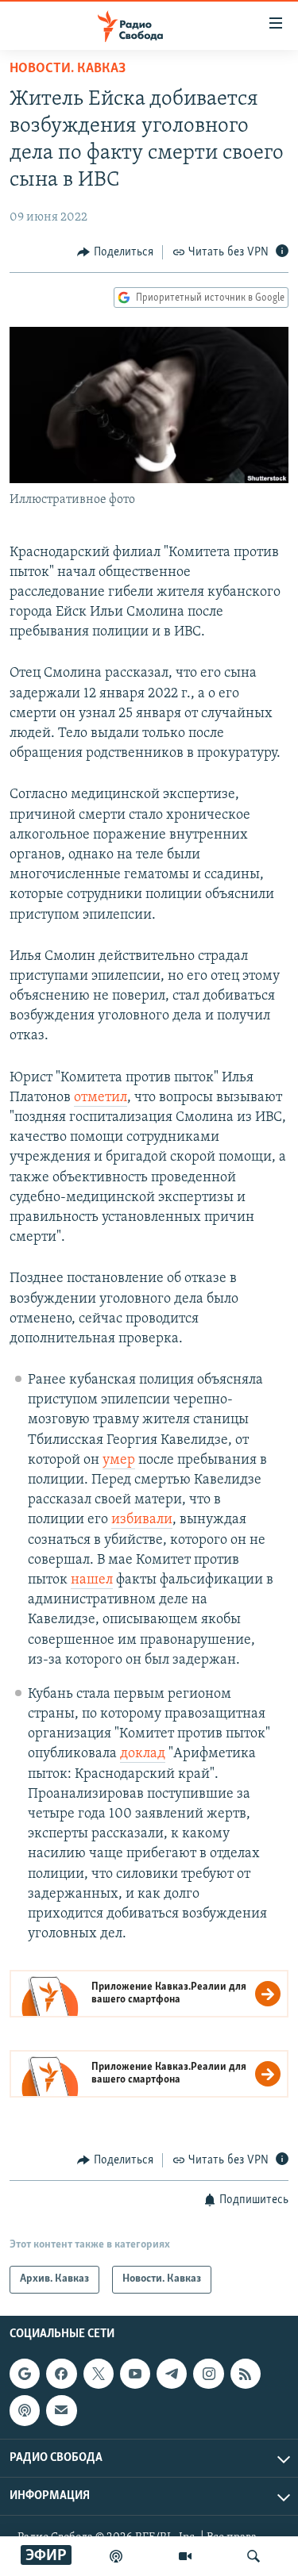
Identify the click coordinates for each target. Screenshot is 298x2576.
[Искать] (253, 2556)
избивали (142, 1520)
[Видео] (185, 2556)
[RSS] (246, 2374)
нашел (92, 1580)
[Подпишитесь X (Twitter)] (99, 2374)
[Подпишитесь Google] (25, 2374)
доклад (143, 1754)
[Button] (115, 252)
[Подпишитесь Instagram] (208, 2374)
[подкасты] (116, 2556)
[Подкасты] (25, 2410)
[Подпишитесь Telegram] (172, 2374)
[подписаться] (61, 2410)
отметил (101, 1098)
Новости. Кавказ (68, 69)
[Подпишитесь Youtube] (135, 2374)
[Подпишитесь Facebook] (61, 2374)
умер (119, 1461)
